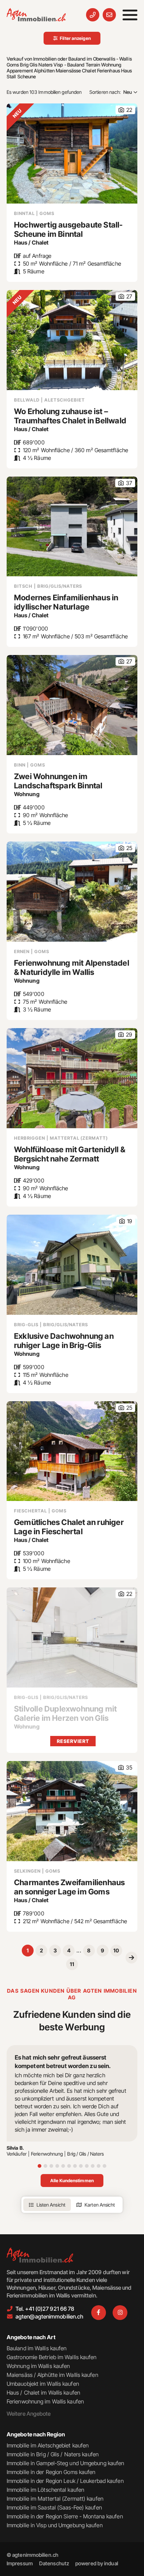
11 (72, 1964)
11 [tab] (99, 2166)
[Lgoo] (36, 15)
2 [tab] (45, 2166)
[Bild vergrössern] (72, 1637)
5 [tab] (63, 2166)
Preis (129, 115)
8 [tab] (81, 2166)
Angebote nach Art (31, 2337)
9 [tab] (87, 2166)
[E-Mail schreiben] (109, 15)
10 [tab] (93, 2166)
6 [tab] (69, 2166)
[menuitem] (20, 2563)
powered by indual (97, 2563)
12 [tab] (104, 2166)
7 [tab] (75, 2166)
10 (116, 1950)
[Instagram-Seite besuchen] (120, 2313)
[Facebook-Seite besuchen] (99, 2313)
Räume (129, 106)
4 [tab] (57, 2166)
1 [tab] (40, 2166)
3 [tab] (51, 2166)
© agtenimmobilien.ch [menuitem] (32, 2555)
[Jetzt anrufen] (93, 15)
